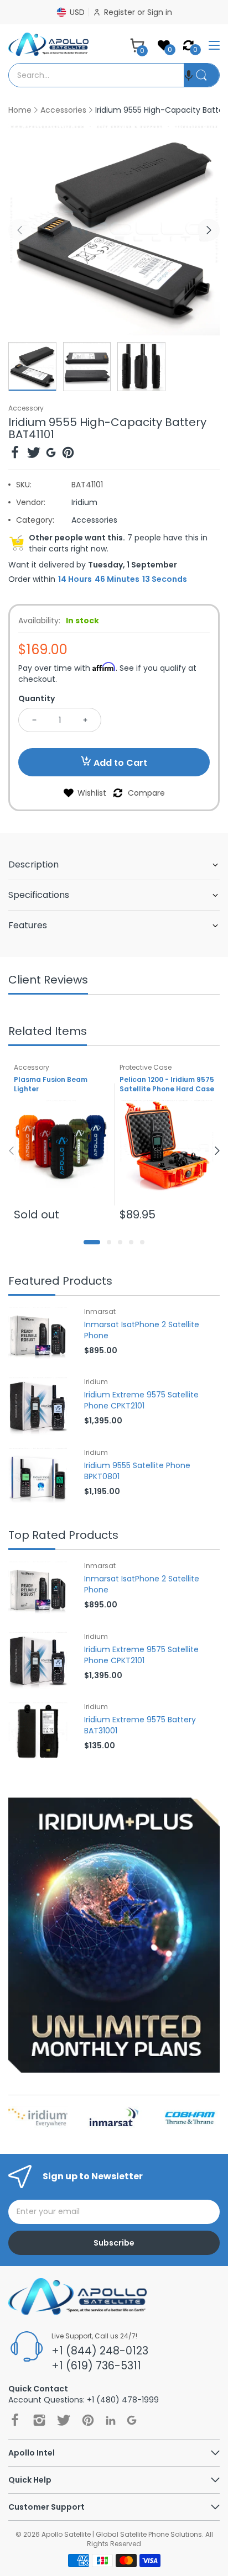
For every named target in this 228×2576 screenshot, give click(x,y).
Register (121, 12)
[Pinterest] (68, 454)
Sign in (160, 12)
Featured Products (60, 1282)
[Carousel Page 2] (109, 1242)
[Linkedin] (111, 2420)
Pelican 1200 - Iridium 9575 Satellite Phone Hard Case (167, 1084)
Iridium (84, 502)
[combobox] (96, 75)
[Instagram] (39, 2420)
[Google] (51, 454)
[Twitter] (34, 454)
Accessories (94, 520)
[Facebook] (15, 454)
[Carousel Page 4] (131, 1242)
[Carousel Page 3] (120, 1242)
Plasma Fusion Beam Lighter (51, 1084)
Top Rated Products (63, 1536)
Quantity (37, 698)
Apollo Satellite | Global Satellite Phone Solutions (122, 2534)
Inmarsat (100, 1311)
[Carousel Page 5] (142, 1242)
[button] (189, 75)
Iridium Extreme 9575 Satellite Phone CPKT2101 (141, 1400)
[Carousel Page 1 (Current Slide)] (92, 1242)
